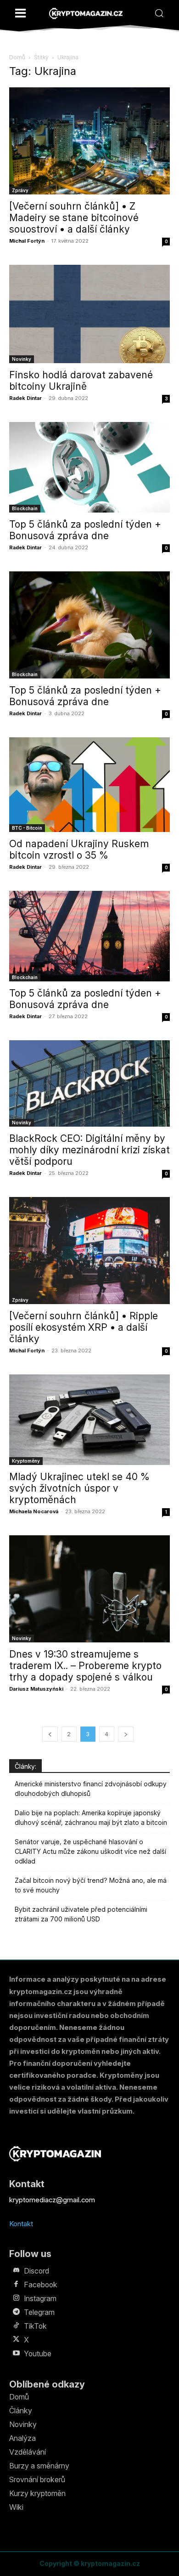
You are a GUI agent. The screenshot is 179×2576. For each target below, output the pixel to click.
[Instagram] (16, 2298)
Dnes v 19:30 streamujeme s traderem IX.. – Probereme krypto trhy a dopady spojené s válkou (85, 1666)
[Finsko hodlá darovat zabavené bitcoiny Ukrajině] (89, 314)
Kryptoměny (26, 1461)
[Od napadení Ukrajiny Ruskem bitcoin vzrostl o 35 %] (89, 785)
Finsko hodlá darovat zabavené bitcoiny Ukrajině (81, 381)
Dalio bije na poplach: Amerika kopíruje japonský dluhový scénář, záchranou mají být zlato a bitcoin (91, 1818)
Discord (36, 2271)
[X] (16, 2340)
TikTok (35, 2326)
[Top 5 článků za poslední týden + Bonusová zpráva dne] (89, 467)
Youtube (38, 2354)
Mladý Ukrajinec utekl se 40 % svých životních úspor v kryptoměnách (79, 1488)
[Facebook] (16, 2285)
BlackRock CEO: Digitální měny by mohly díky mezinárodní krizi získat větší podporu (89, 1150)
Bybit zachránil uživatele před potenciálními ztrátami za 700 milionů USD (81, 1914)
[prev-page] (50, 1734)
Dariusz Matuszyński (36, 1689)
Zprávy (20, 190)
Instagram (40, 2298)
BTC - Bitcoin (27, 828)
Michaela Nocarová (34, 1511)
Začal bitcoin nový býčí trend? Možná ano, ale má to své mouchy (91, 1885)
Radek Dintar (25, 398)
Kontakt (21, 2224)
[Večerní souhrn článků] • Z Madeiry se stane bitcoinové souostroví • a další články (74, 218)
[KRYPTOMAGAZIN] (86, 14)
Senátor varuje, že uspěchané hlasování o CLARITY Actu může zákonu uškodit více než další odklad (90, 1851)
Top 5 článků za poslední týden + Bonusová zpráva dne (85, 530)
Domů (17, 57)
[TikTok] (16, 2326)
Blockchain (25, 508)
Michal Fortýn (27, 241)
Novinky (22, 359)
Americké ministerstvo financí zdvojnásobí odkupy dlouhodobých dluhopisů (91, 1789)
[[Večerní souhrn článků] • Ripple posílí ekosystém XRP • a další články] (89, 1251)
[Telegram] (16, 2312)
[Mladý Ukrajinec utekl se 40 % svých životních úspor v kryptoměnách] (89, 1420)
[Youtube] (16, 2354)
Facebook (41, 2285)
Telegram (39, 2312)
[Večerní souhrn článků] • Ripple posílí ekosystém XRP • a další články (84, 1327)
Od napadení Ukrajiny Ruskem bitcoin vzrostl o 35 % (79, 849)
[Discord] (16, 2271)
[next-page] (126, 1734)
